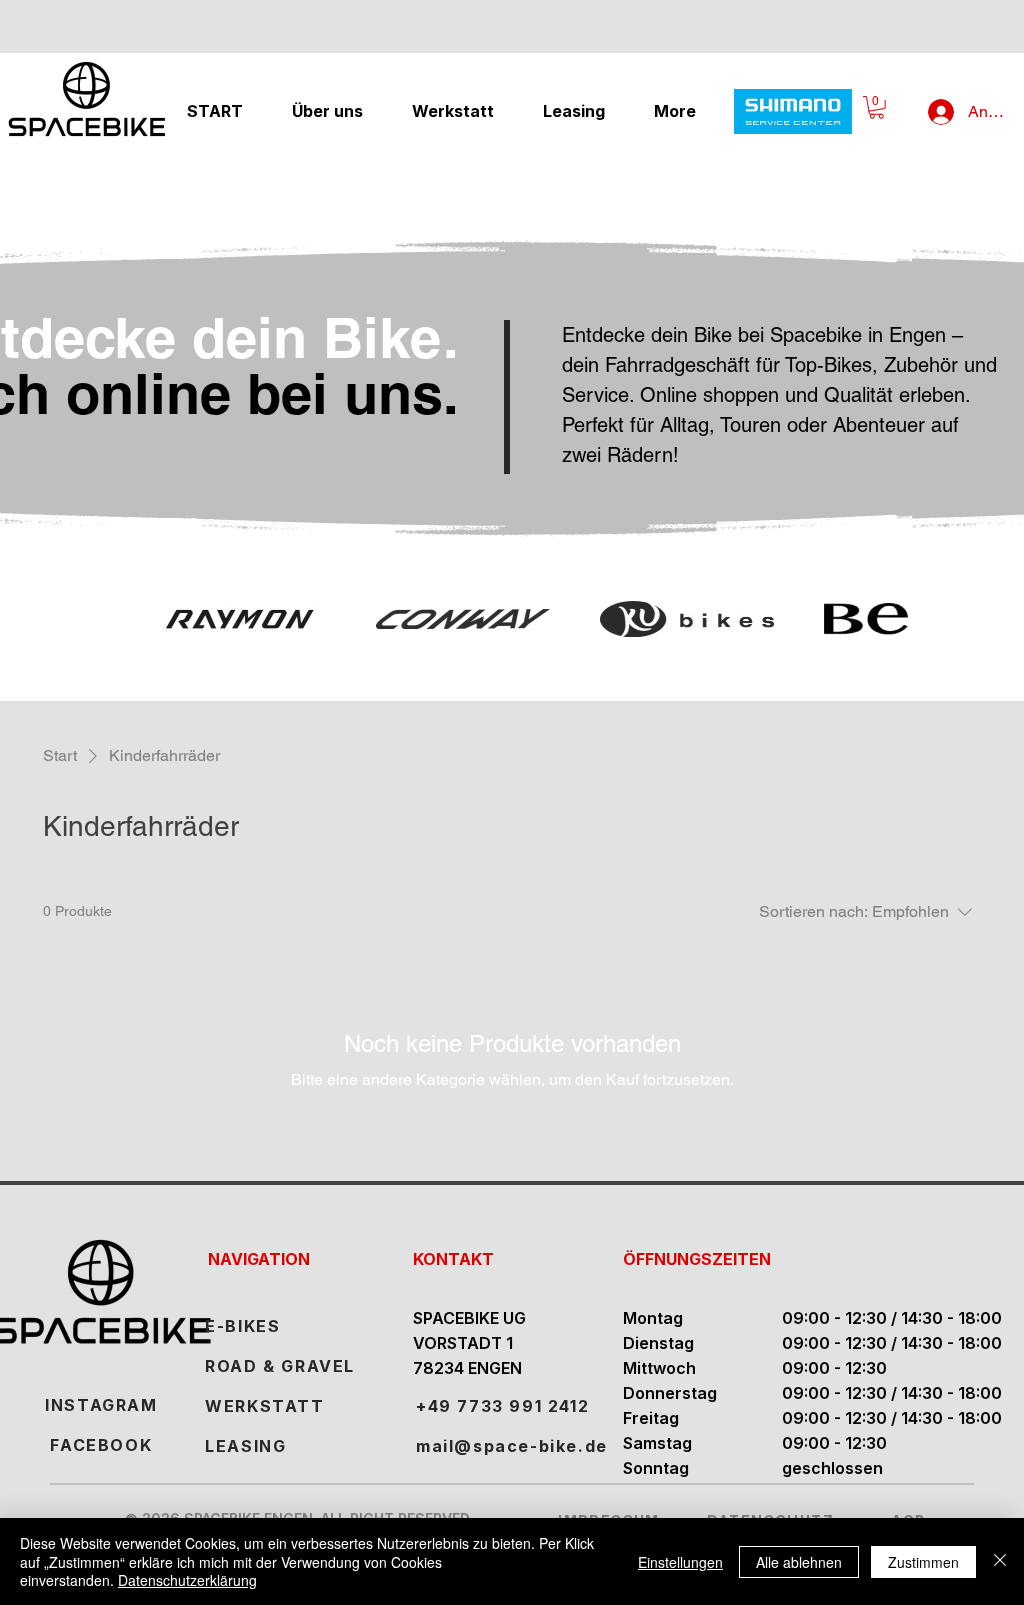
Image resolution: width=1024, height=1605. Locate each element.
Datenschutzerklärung (187, 1580)
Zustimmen (923, 1562)
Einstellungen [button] (680, 1562)
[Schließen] (1000, 1561)
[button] (876, 107)
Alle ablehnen (799, 1562)
